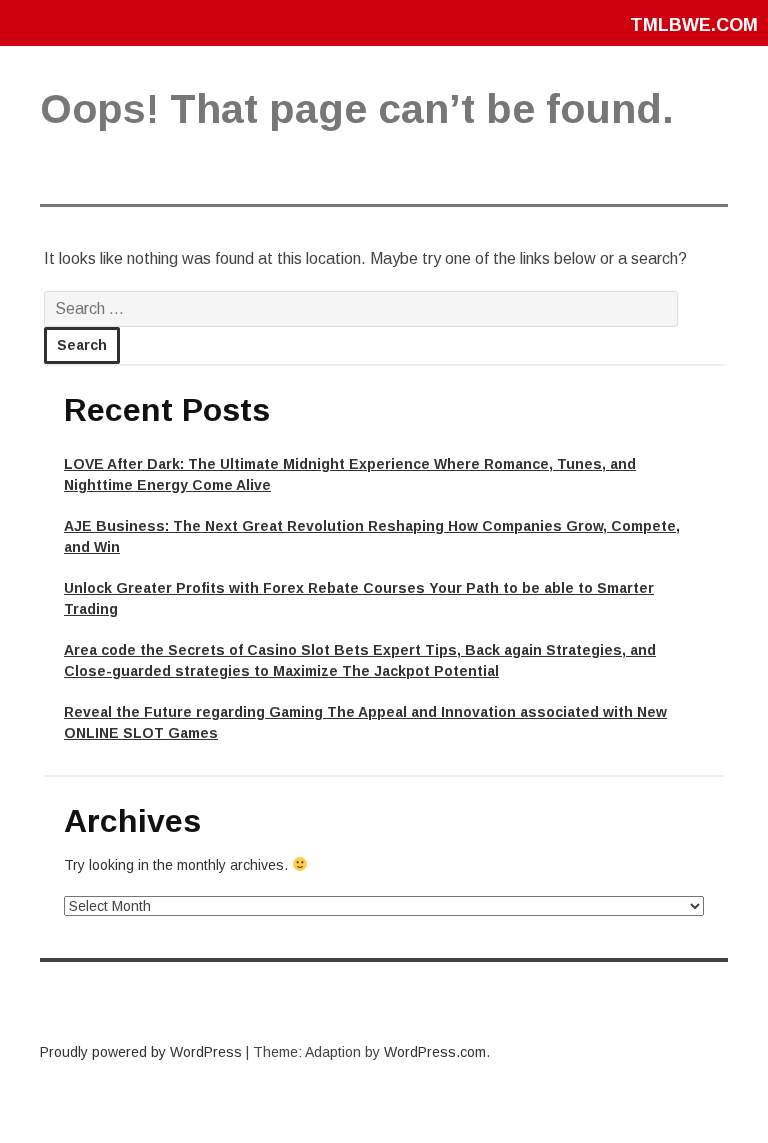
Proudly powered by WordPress (141, 1052)
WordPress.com (435, 1052)
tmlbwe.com (694, 25)
